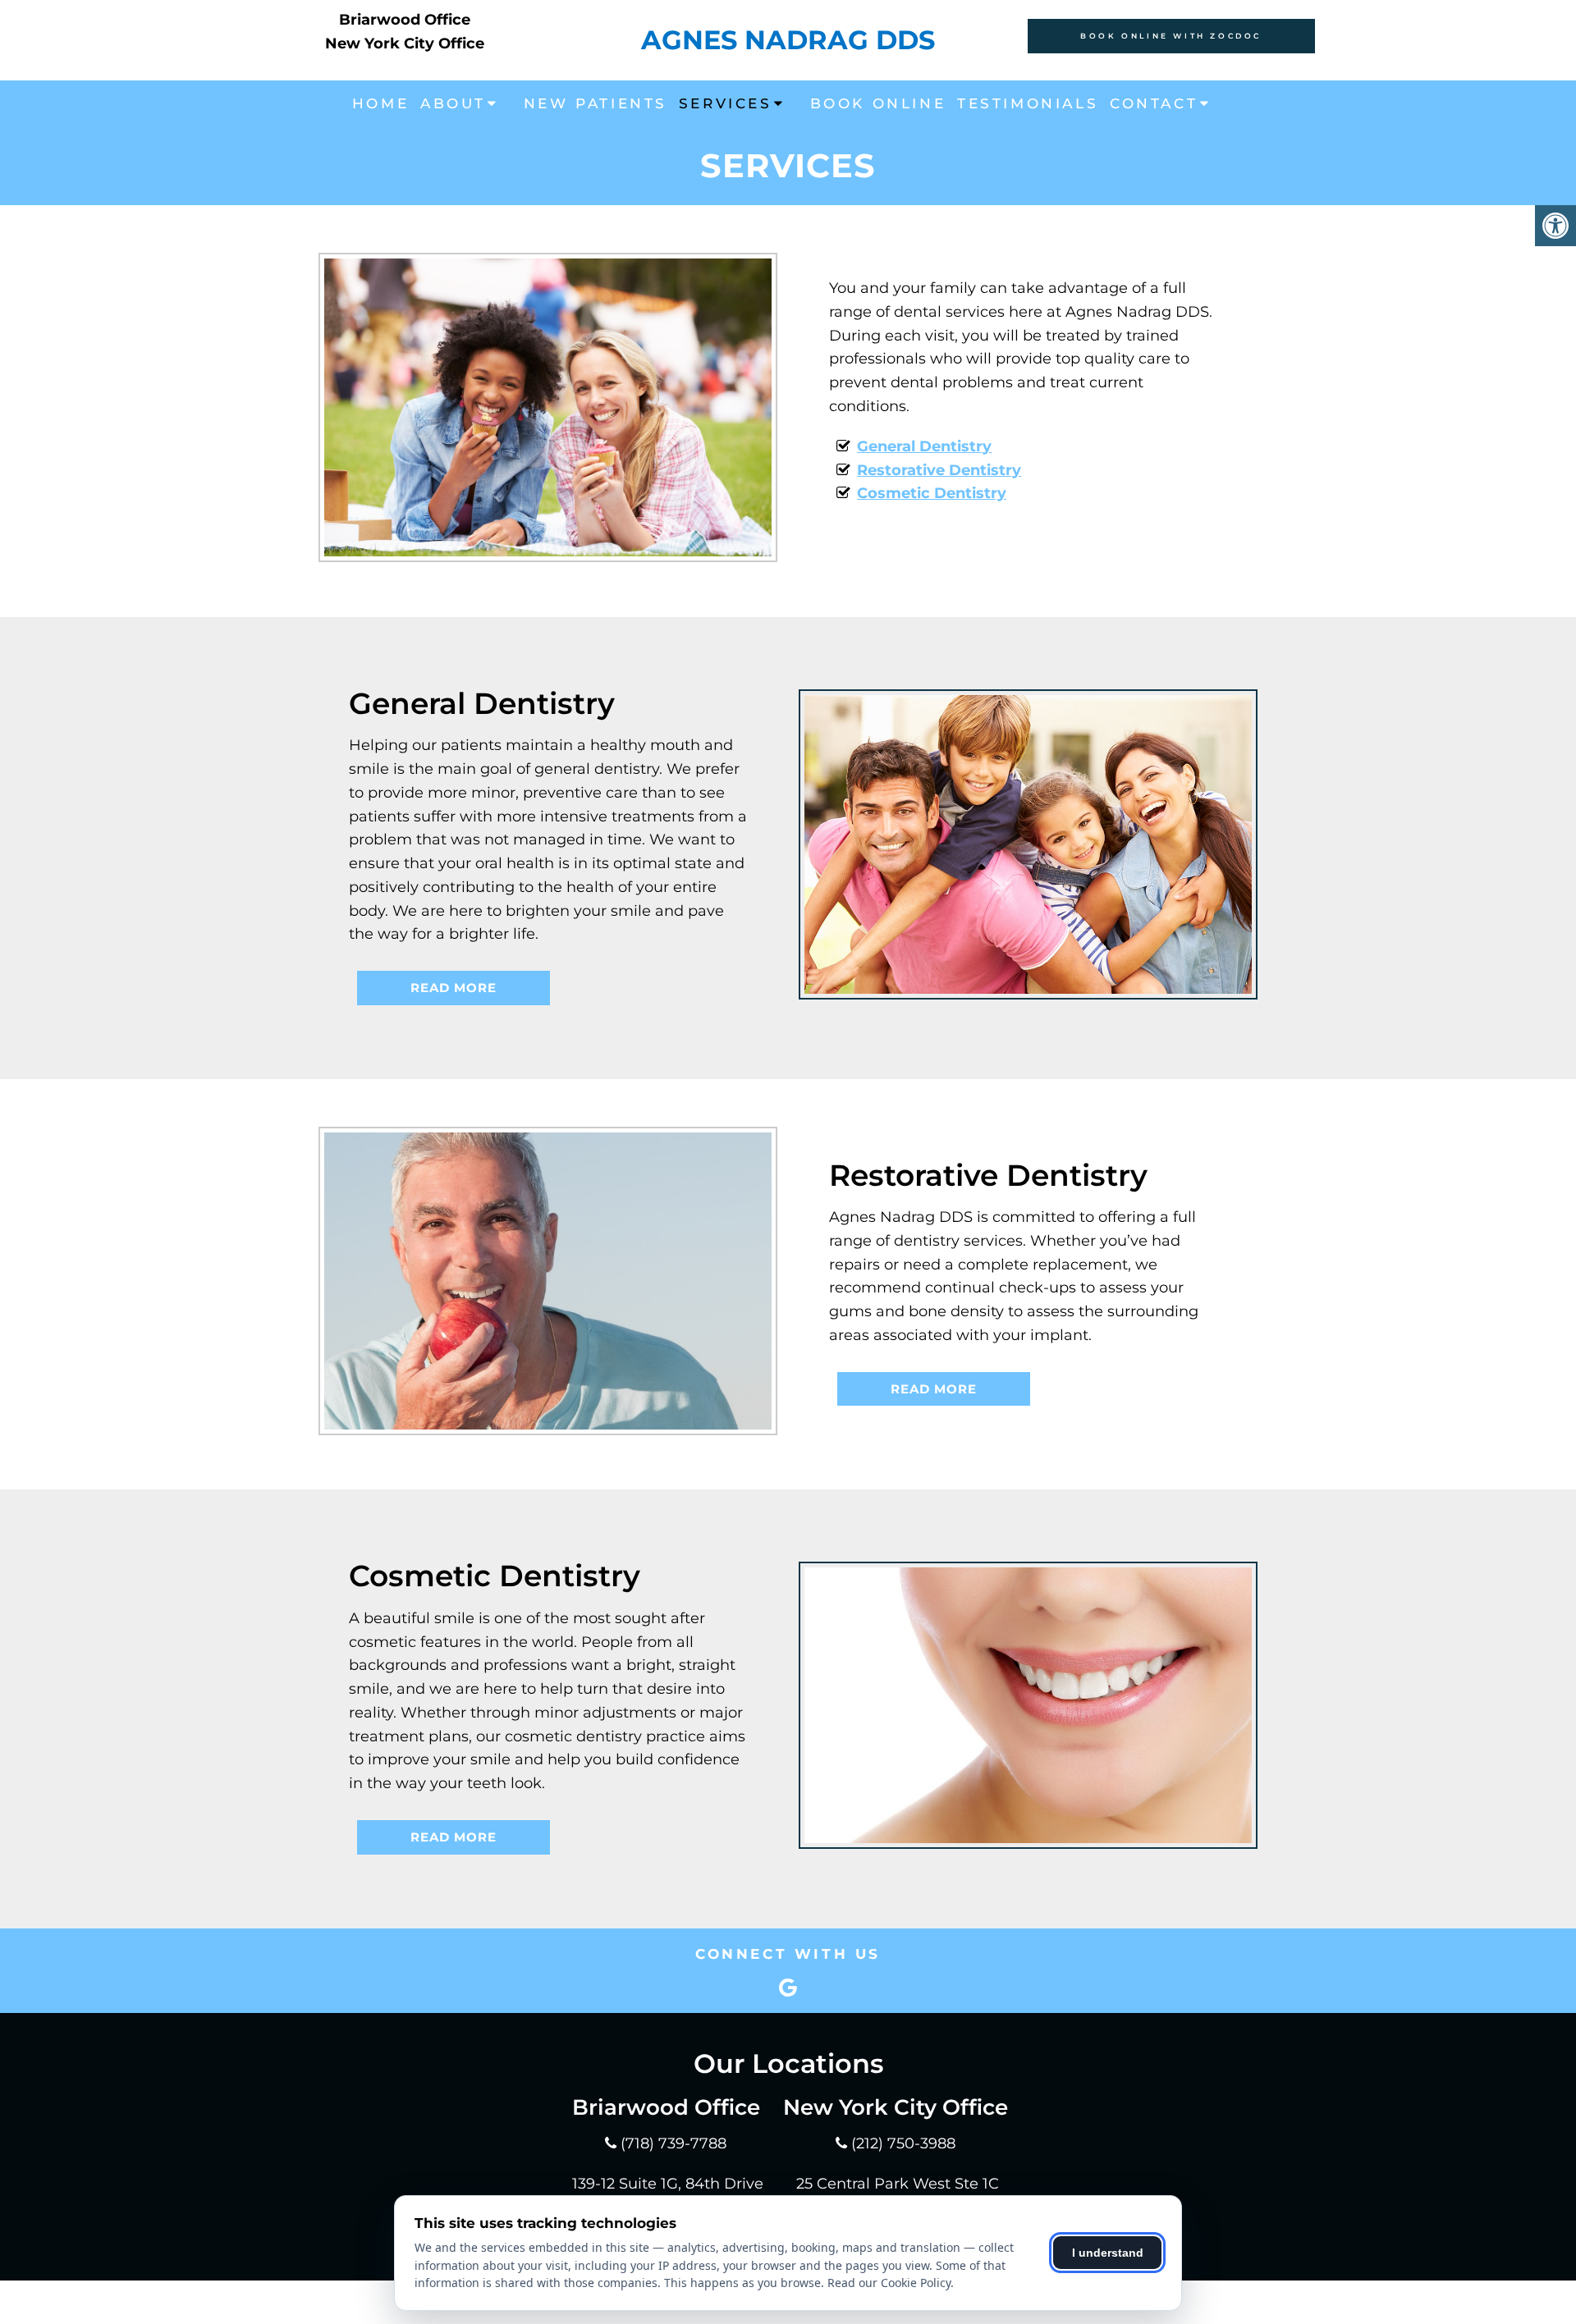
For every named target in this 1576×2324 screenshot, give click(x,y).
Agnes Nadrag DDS (788, 40)
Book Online (878, 103)
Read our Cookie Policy (889, 2283)
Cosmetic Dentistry (932, 493)
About (453, 103)
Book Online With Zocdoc (1171, 36)
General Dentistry (924, 446)
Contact (1154, 103)
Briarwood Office (405, 20)
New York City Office (405, 43)
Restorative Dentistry (939, 470)
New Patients (596, 103)
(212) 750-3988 (903, 2143)
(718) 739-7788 (673, 2143)
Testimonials (1028, 103)
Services (726, 103)
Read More (454, 988)
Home (380, 103)
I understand (1108, 2253)
